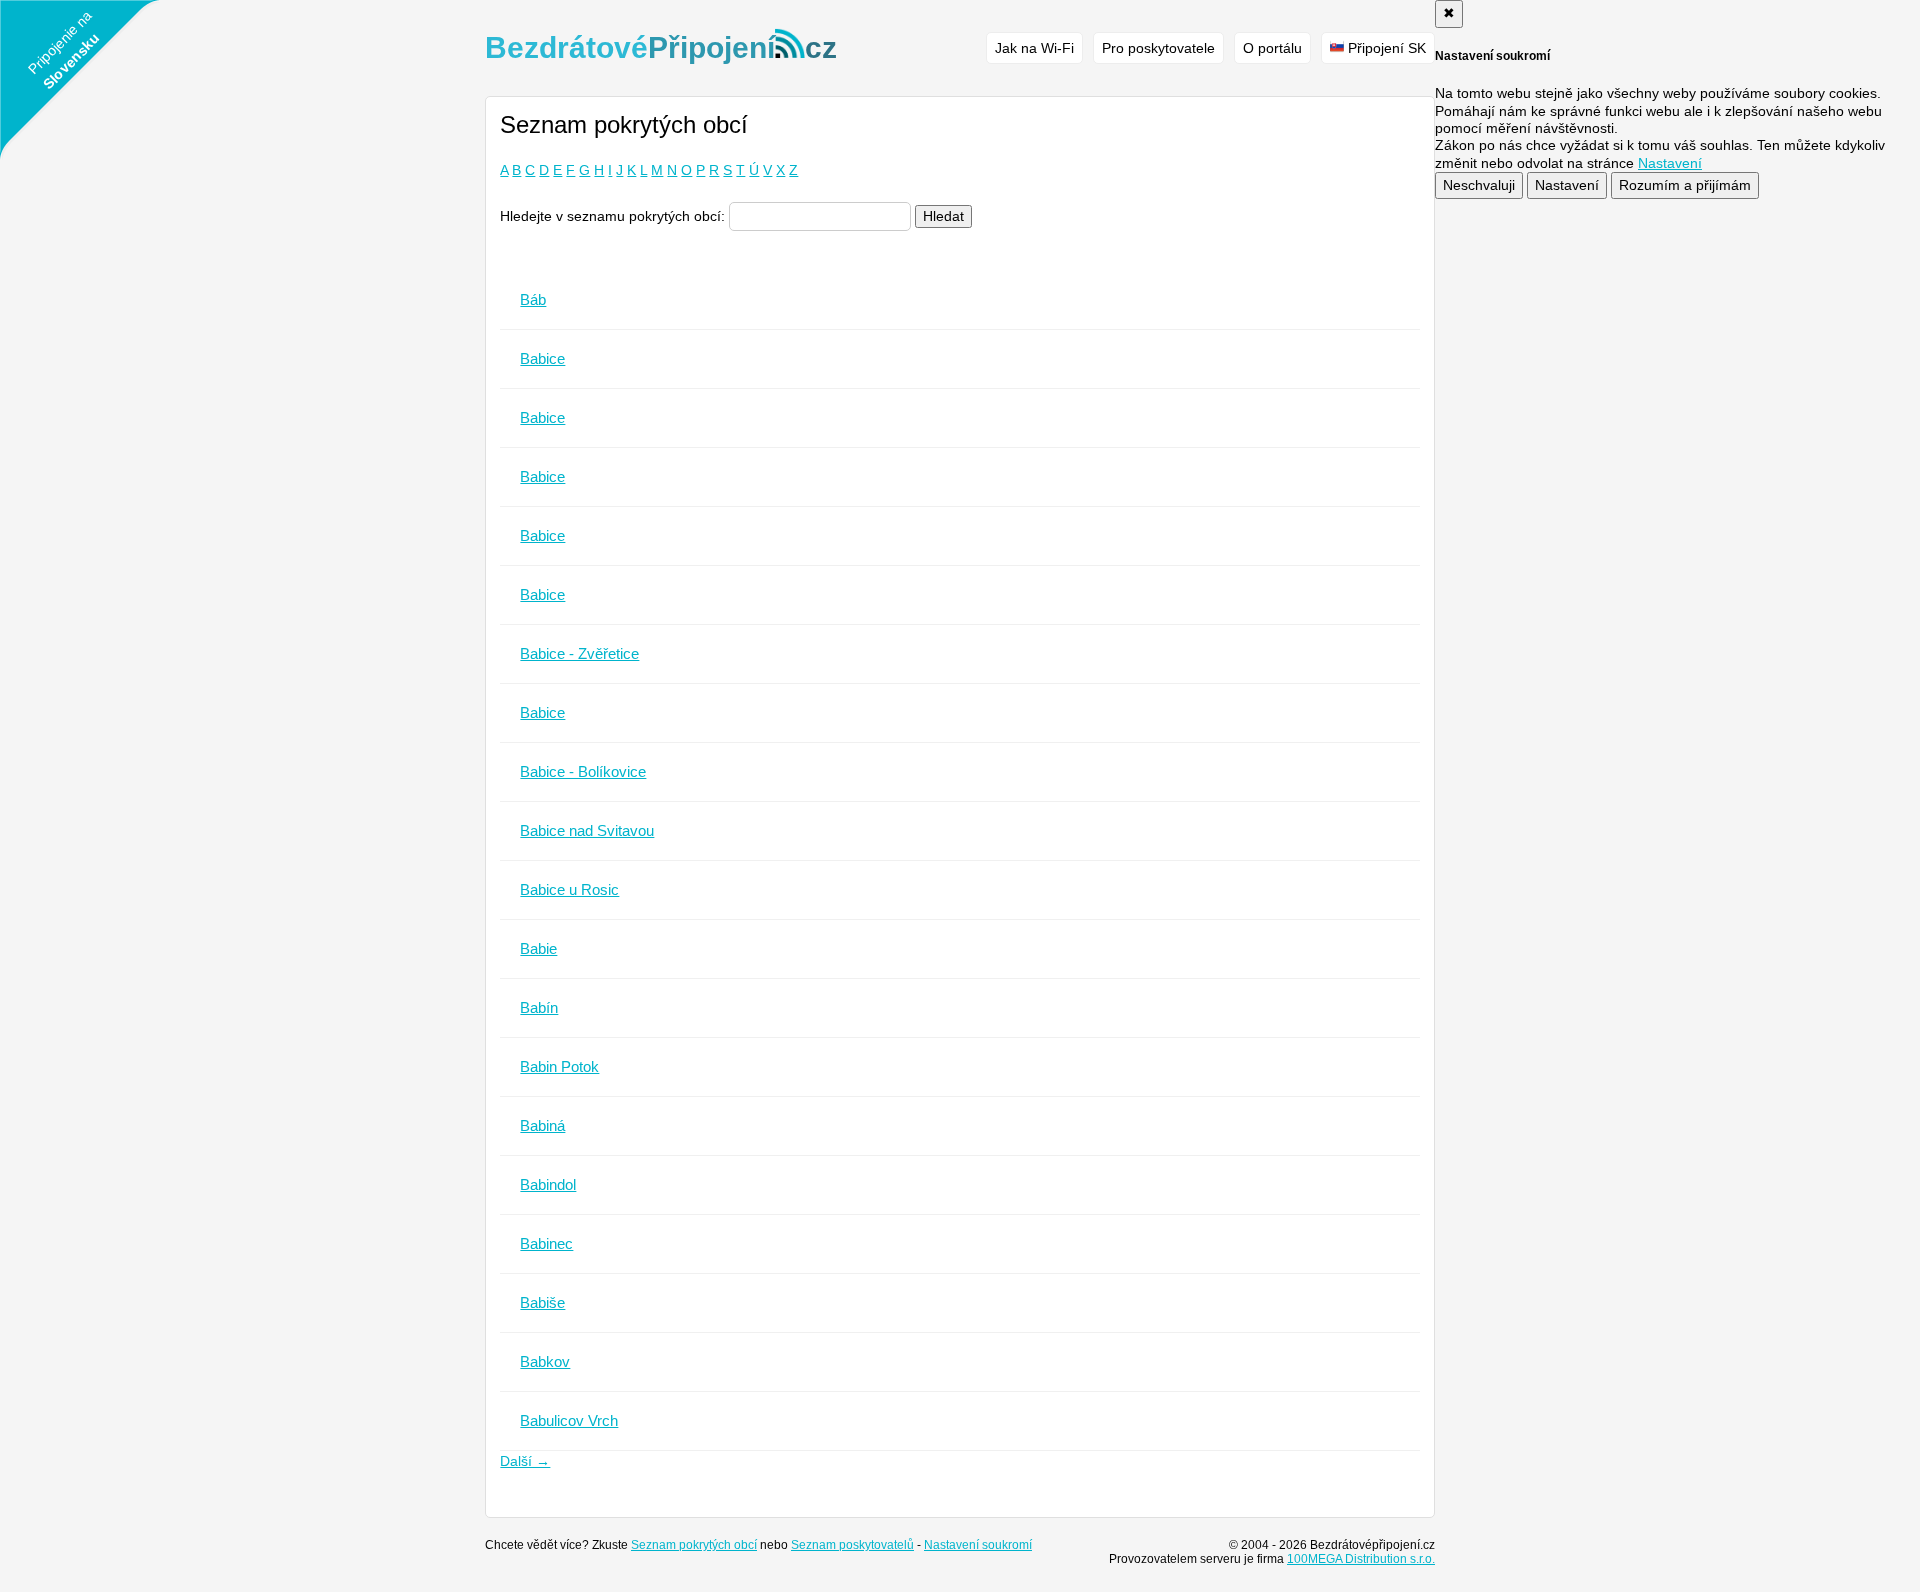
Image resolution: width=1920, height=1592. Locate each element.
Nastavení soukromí (978, 1545)
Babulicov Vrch (569, 1420)
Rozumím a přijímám (1685, 185)
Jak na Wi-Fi (1034, 48)
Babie (538, 948)
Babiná (542, 1125)
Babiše (542, 1302)
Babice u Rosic (569, 889)
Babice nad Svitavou (587, 830)
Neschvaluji (1479, 185)
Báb (533, 299)
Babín (539, 1007)
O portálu (1272, 48)
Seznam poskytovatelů (852, 1545)
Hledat (943, 216)
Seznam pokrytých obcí (694, 1545)
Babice (542, 358)
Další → (525, 1461)
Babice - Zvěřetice (579, 653)
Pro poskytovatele (1158, 48)
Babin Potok (559, 1066)
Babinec (546, 1243)
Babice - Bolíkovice (583, 771)
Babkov (545, 1361)
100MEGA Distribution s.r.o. (1361, 1559)
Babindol (548, 1184)
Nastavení (1567, 185)
